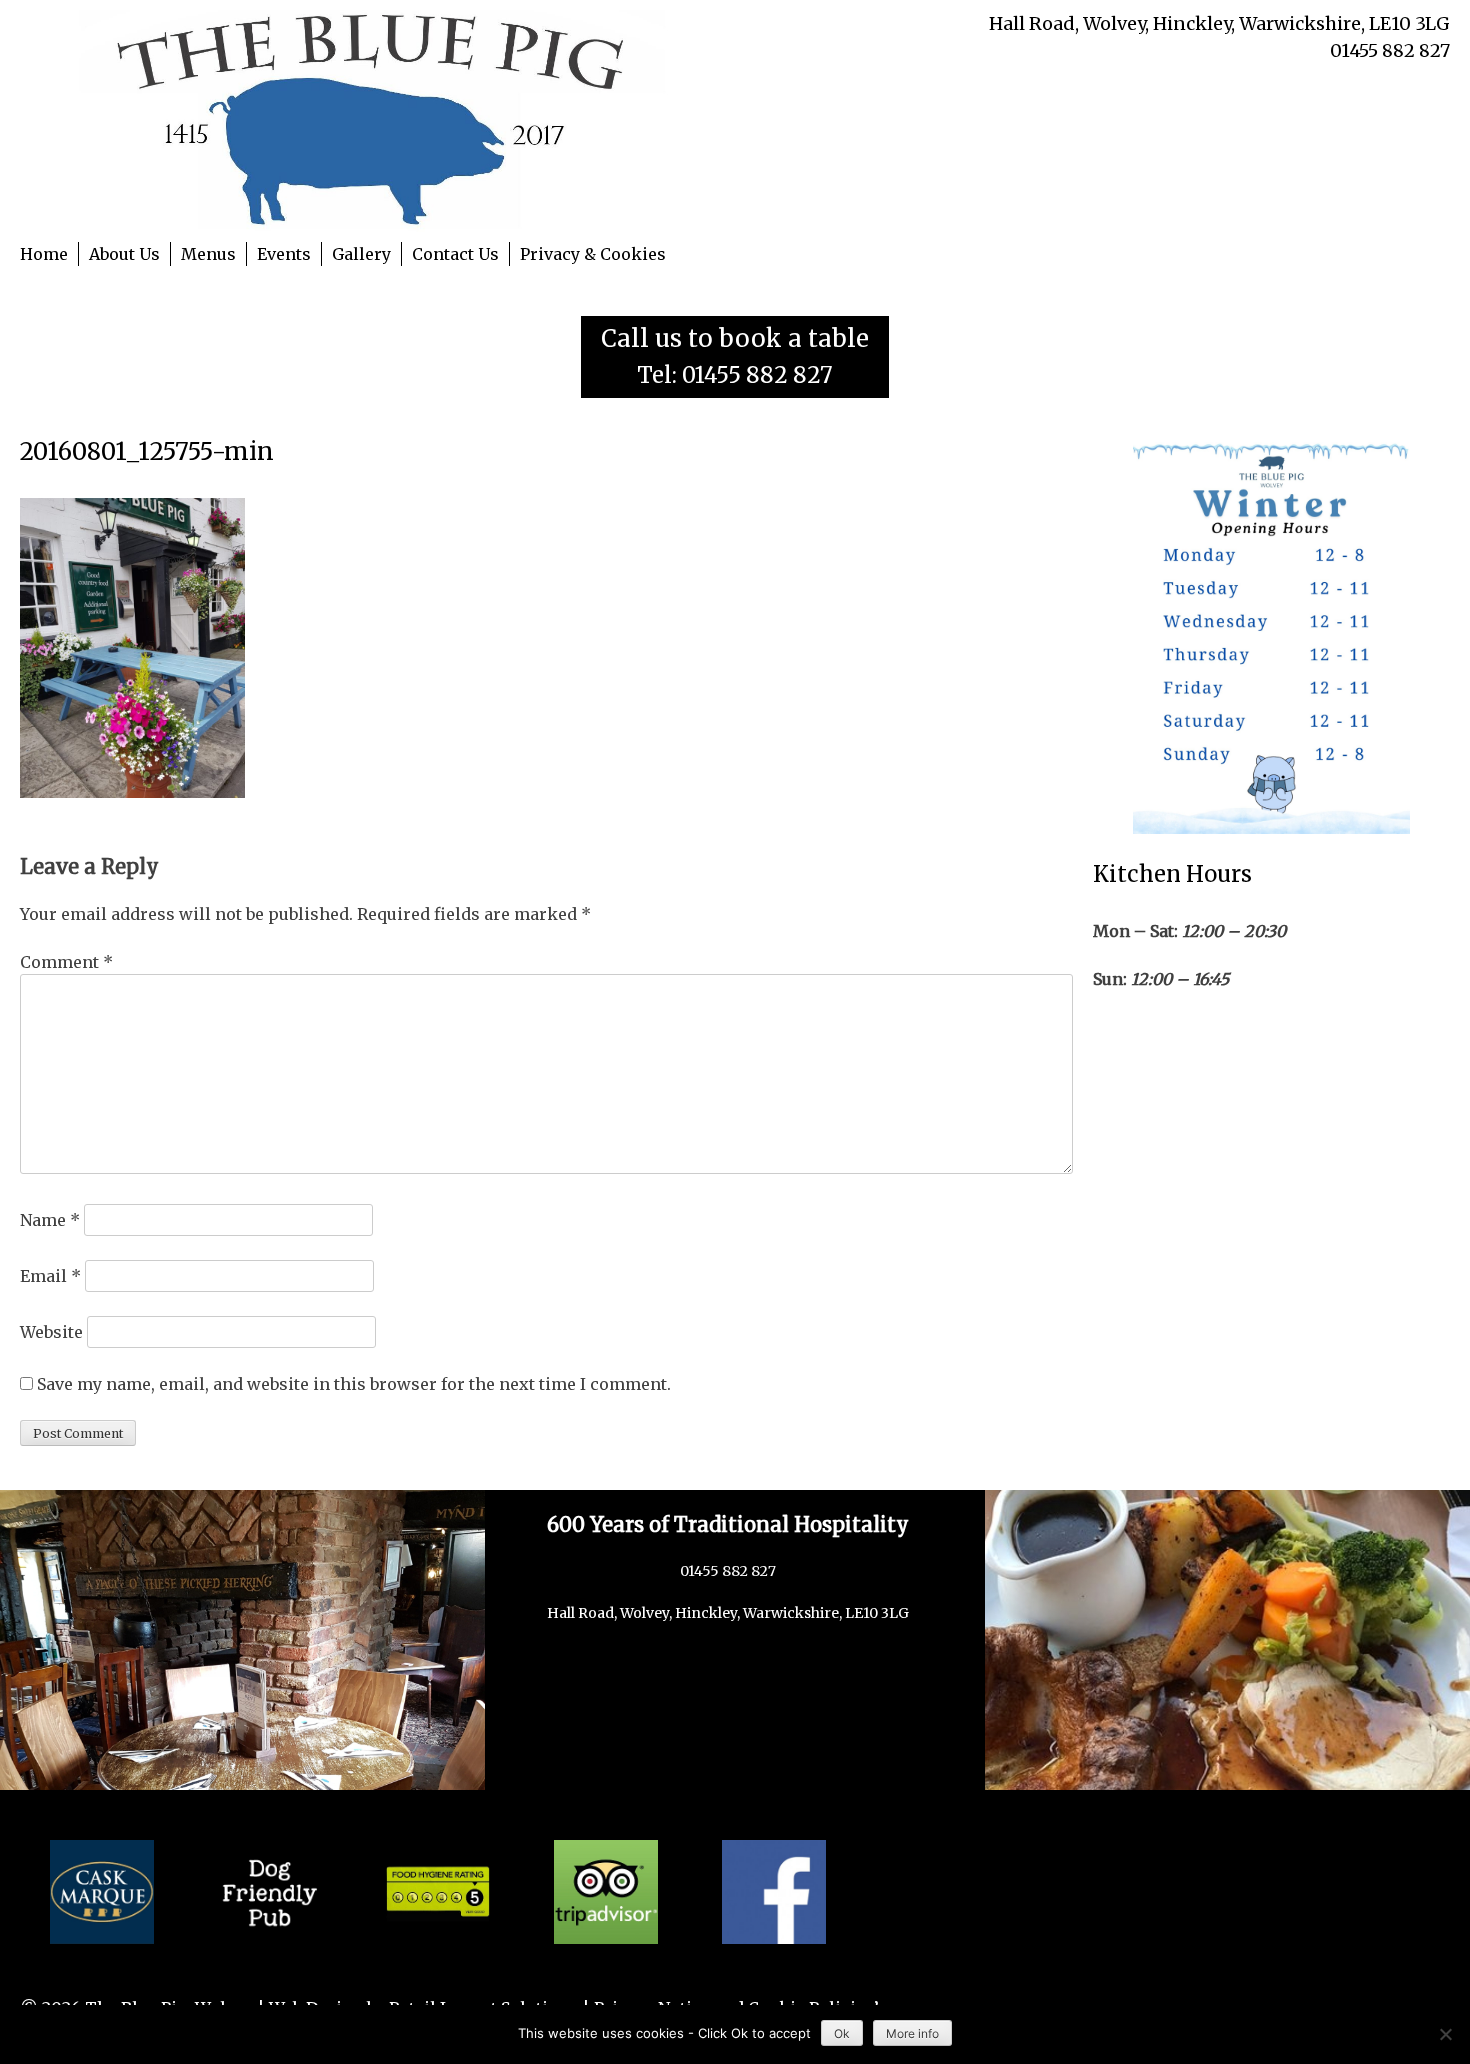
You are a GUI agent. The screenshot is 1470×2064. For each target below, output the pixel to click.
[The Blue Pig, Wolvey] (377, 119)
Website (51, 1332)
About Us (124, 254)
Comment (66, 962)
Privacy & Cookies (593, 254)
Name (50, 1220)
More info (912, 2033)
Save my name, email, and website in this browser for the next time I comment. (354, 1384)
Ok (842, 2033)
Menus (208, 254)
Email (50, 1276)
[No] (1445, 2034)
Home (44, 254)
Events (284, 254)
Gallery (361, 254)
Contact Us (455, 254)
